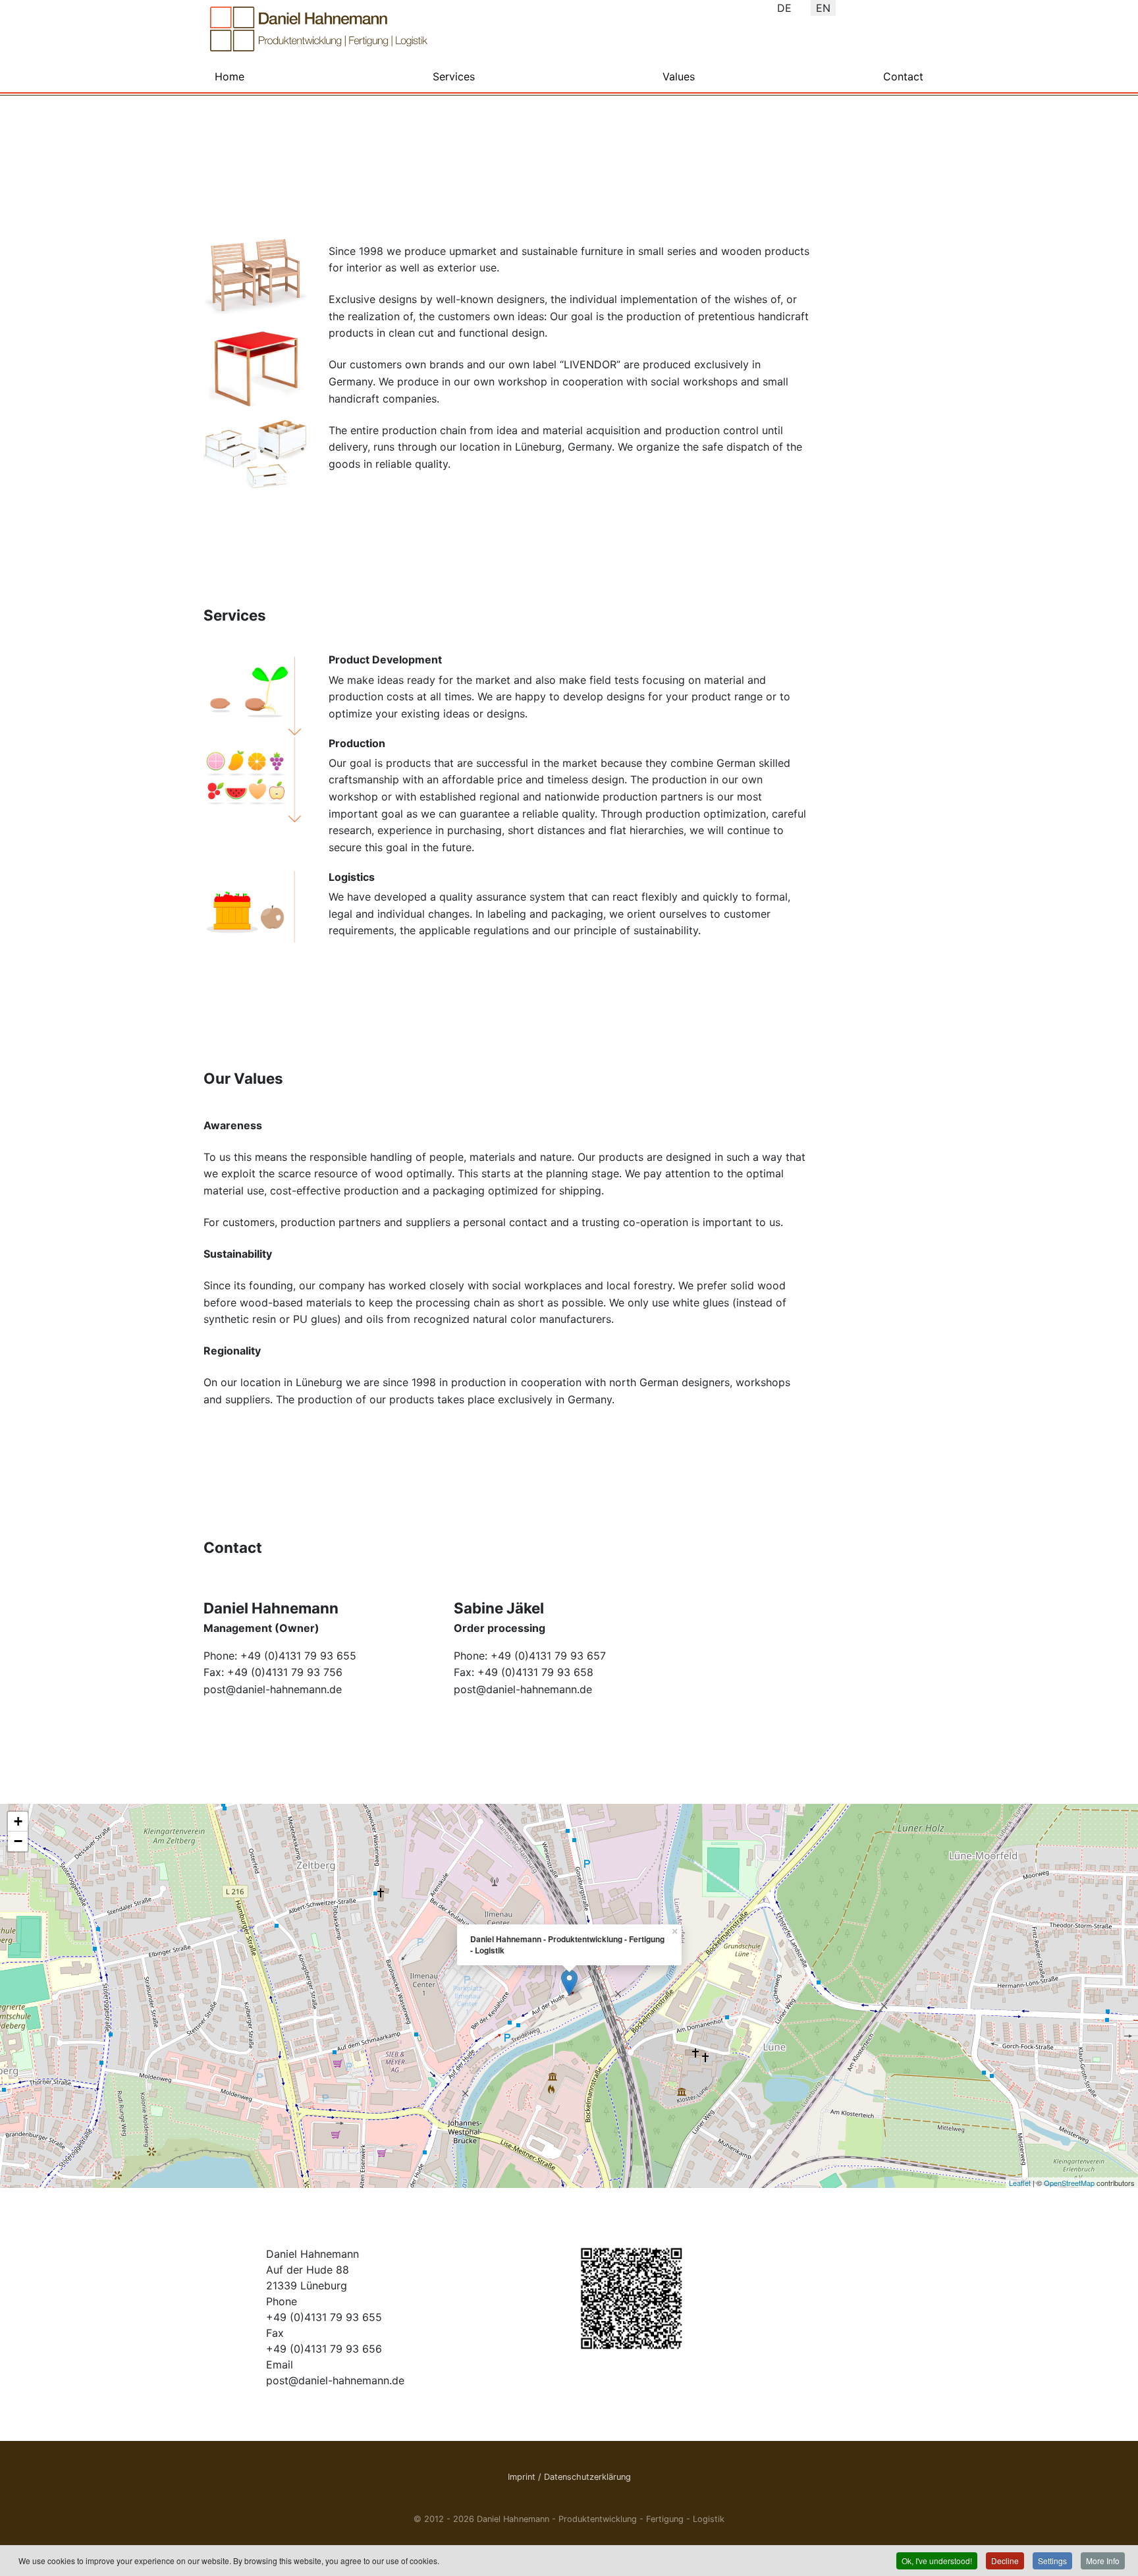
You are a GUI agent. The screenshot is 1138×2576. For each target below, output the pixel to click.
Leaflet (1020, 2183)
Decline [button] (1005, 2561)
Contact (903, 76)
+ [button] (18, 1821)
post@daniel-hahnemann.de (273, 1689)
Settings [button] (1052, 2561)
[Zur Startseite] (319, 29)
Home (230, 76)
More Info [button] (1103, 2561)
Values (679, 76)
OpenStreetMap (1069, 2183)
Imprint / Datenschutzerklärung (569, 2477)
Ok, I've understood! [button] (937, 2561)
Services (454, 76)
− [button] (18, 1841)
